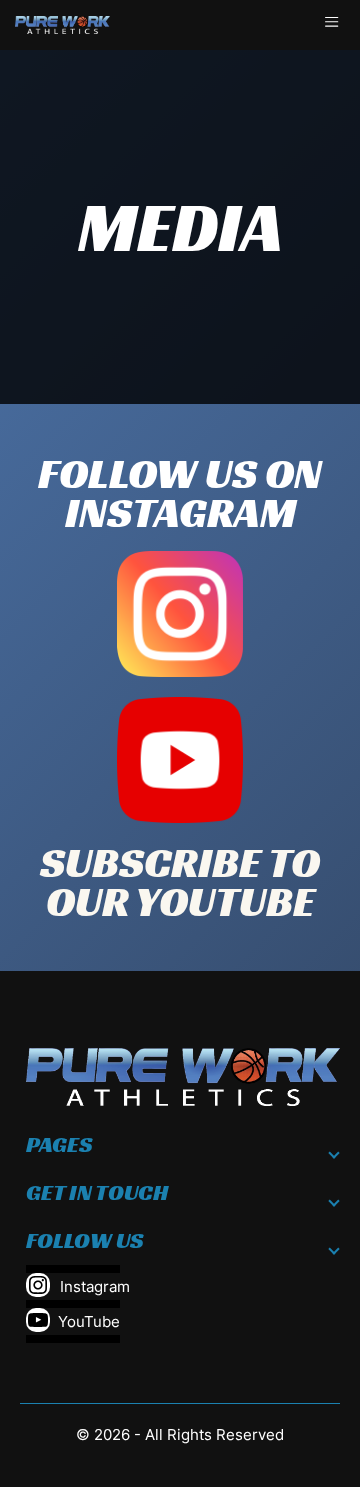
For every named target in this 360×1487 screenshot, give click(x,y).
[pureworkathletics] (62, 24)
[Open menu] (335, 25)
